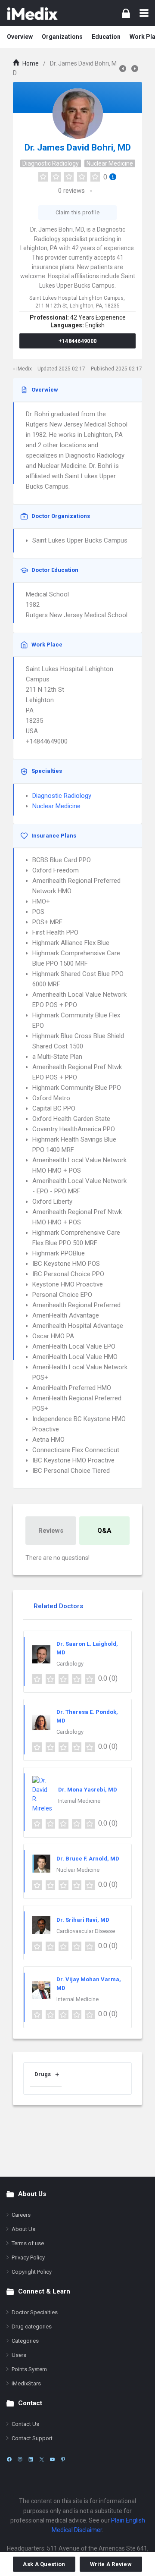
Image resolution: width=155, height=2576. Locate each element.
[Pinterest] (63, 2459)
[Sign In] (126, 13)
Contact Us (25, 2424)
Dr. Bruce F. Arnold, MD (88, 1859)
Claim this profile (77, 212)
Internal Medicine (79, 1801)
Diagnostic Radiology (51, 163)
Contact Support (32, 2438)
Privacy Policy (28, 2258)
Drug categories (32, 2327)
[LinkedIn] (31, 2459)
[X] (42, 2459)
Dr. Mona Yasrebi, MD (88, 1790)
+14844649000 (78, 341)
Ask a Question (44, 2564)
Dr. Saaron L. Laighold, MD (87, 1648)
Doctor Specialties (35, 2312)
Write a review (111, 2564)
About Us (23, 2229)
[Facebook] (9, 2459)
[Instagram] (20, 2459)
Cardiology (70, 1664)
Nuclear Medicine (110, 163)
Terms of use (28, 2243)
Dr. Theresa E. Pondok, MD (87, 1716)
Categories (25, 2341)
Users (19, 2355)
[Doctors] (32, 13)
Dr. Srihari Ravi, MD (83, 1920)
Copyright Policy (32, 2272)
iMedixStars (26, 2383)
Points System (29, 2369)
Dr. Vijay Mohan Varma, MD (89, 1984)
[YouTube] (52, 2459)
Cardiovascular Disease (86, 1931)
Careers (21, 2215)
